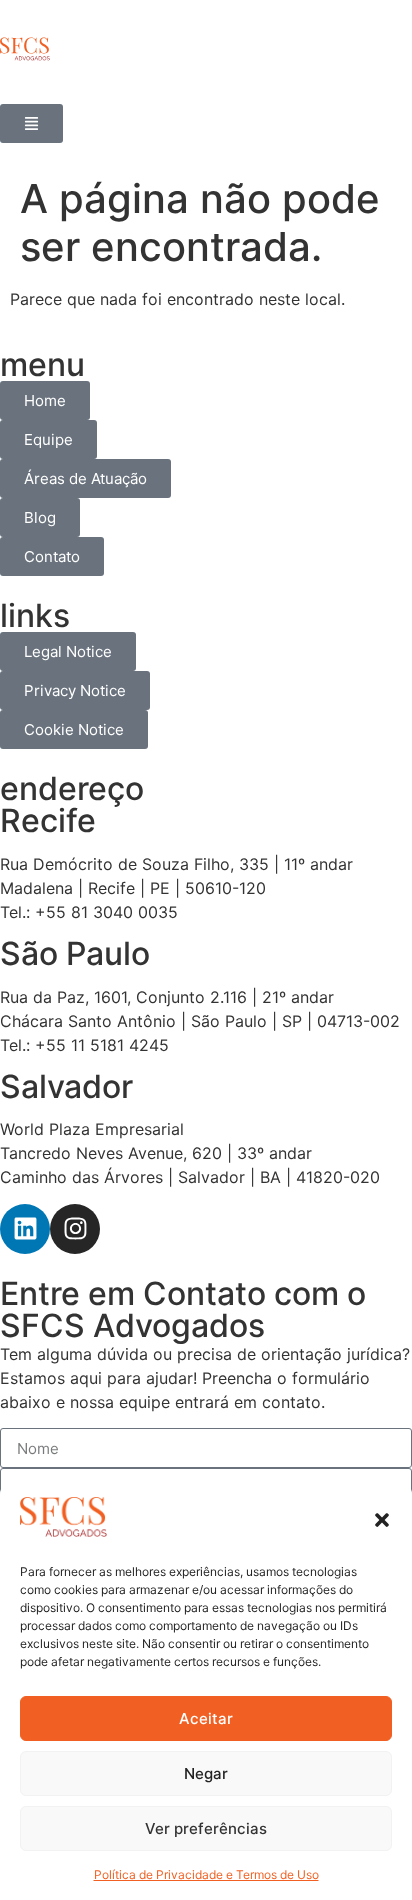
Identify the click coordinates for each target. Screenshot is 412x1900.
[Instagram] (75, 1229)
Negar (206, 1773)
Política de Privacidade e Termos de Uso (206, 1874)
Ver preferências (206, 1828)
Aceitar (206, 1718)
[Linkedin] (25, 1229)
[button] (382, 1520)
